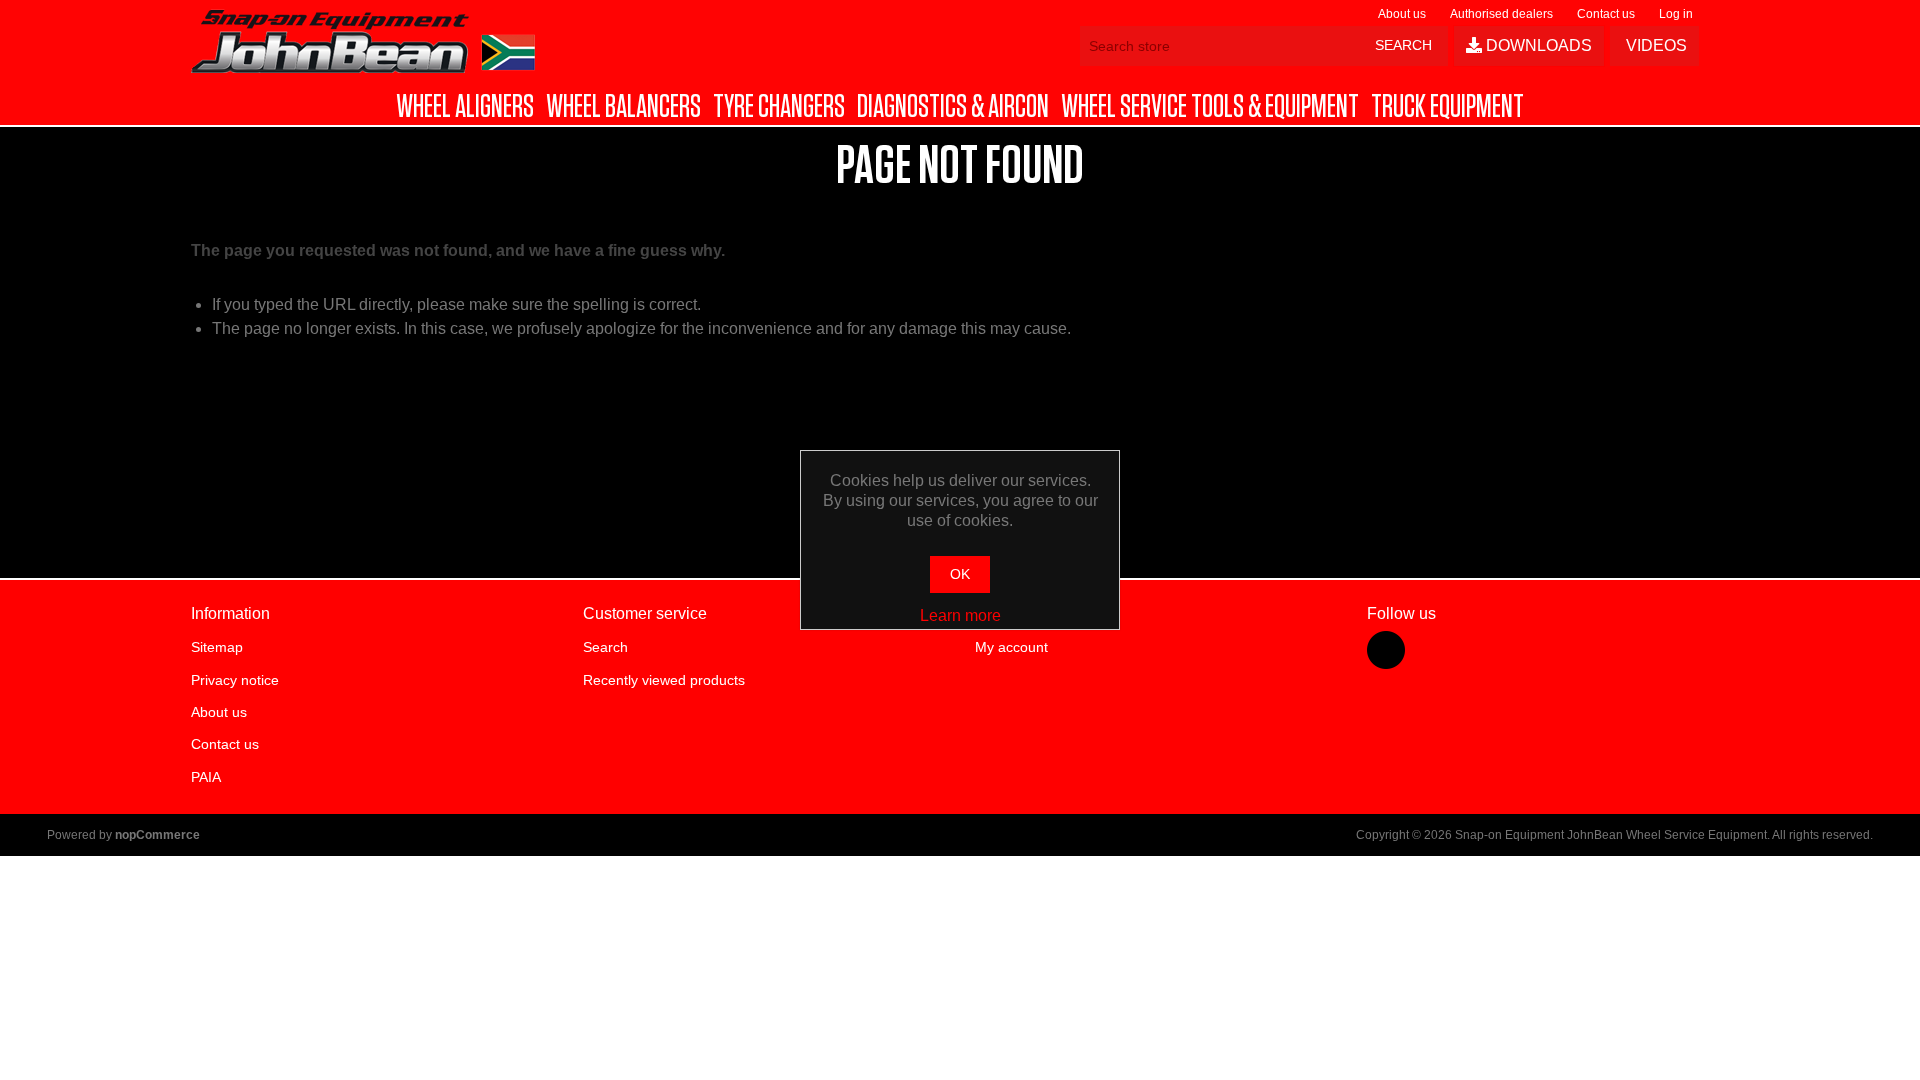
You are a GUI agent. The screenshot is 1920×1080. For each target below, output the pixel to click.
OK (960, 574)
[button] (465, 107)
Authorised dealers (1501, 14)
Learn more (960, 615)
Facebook (1386, 650)
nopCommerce (157, 835)
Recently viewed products (664, 680)
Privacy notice (235, 680)
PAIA (206, 777)
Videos (1654, 45)
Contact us (1606, 14)
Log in (1676, 14)
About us (1402, 14)
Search (605, 647)
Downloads (1537, 45)
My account (1011, 647)
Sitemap (217, 647)
